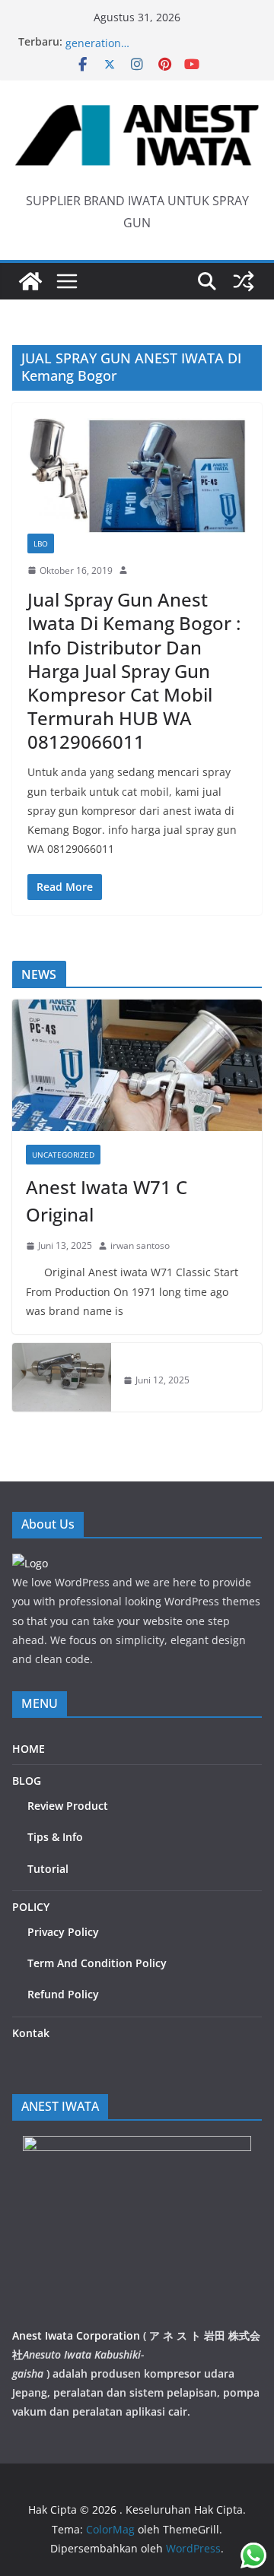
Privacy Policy (63, 1932)
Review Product (68, 1806)
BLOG (27, 1781)
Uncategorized (63, 1155)
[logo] (30, 1563)
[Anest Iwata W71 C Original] (137, 1065)
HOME (29, 1749)
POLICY (31, 1907)
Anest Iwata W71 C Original (107, 1201)
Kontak (31, 2033)
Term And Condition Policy (97, 1963)
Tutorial (48, 1869)
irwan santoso (140, 1245)
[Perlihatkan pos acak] (244, 281)
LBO (41, 543)
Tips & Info (55, 1837)
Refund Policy (63, 1994)
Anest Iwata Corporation (76, 2335)
